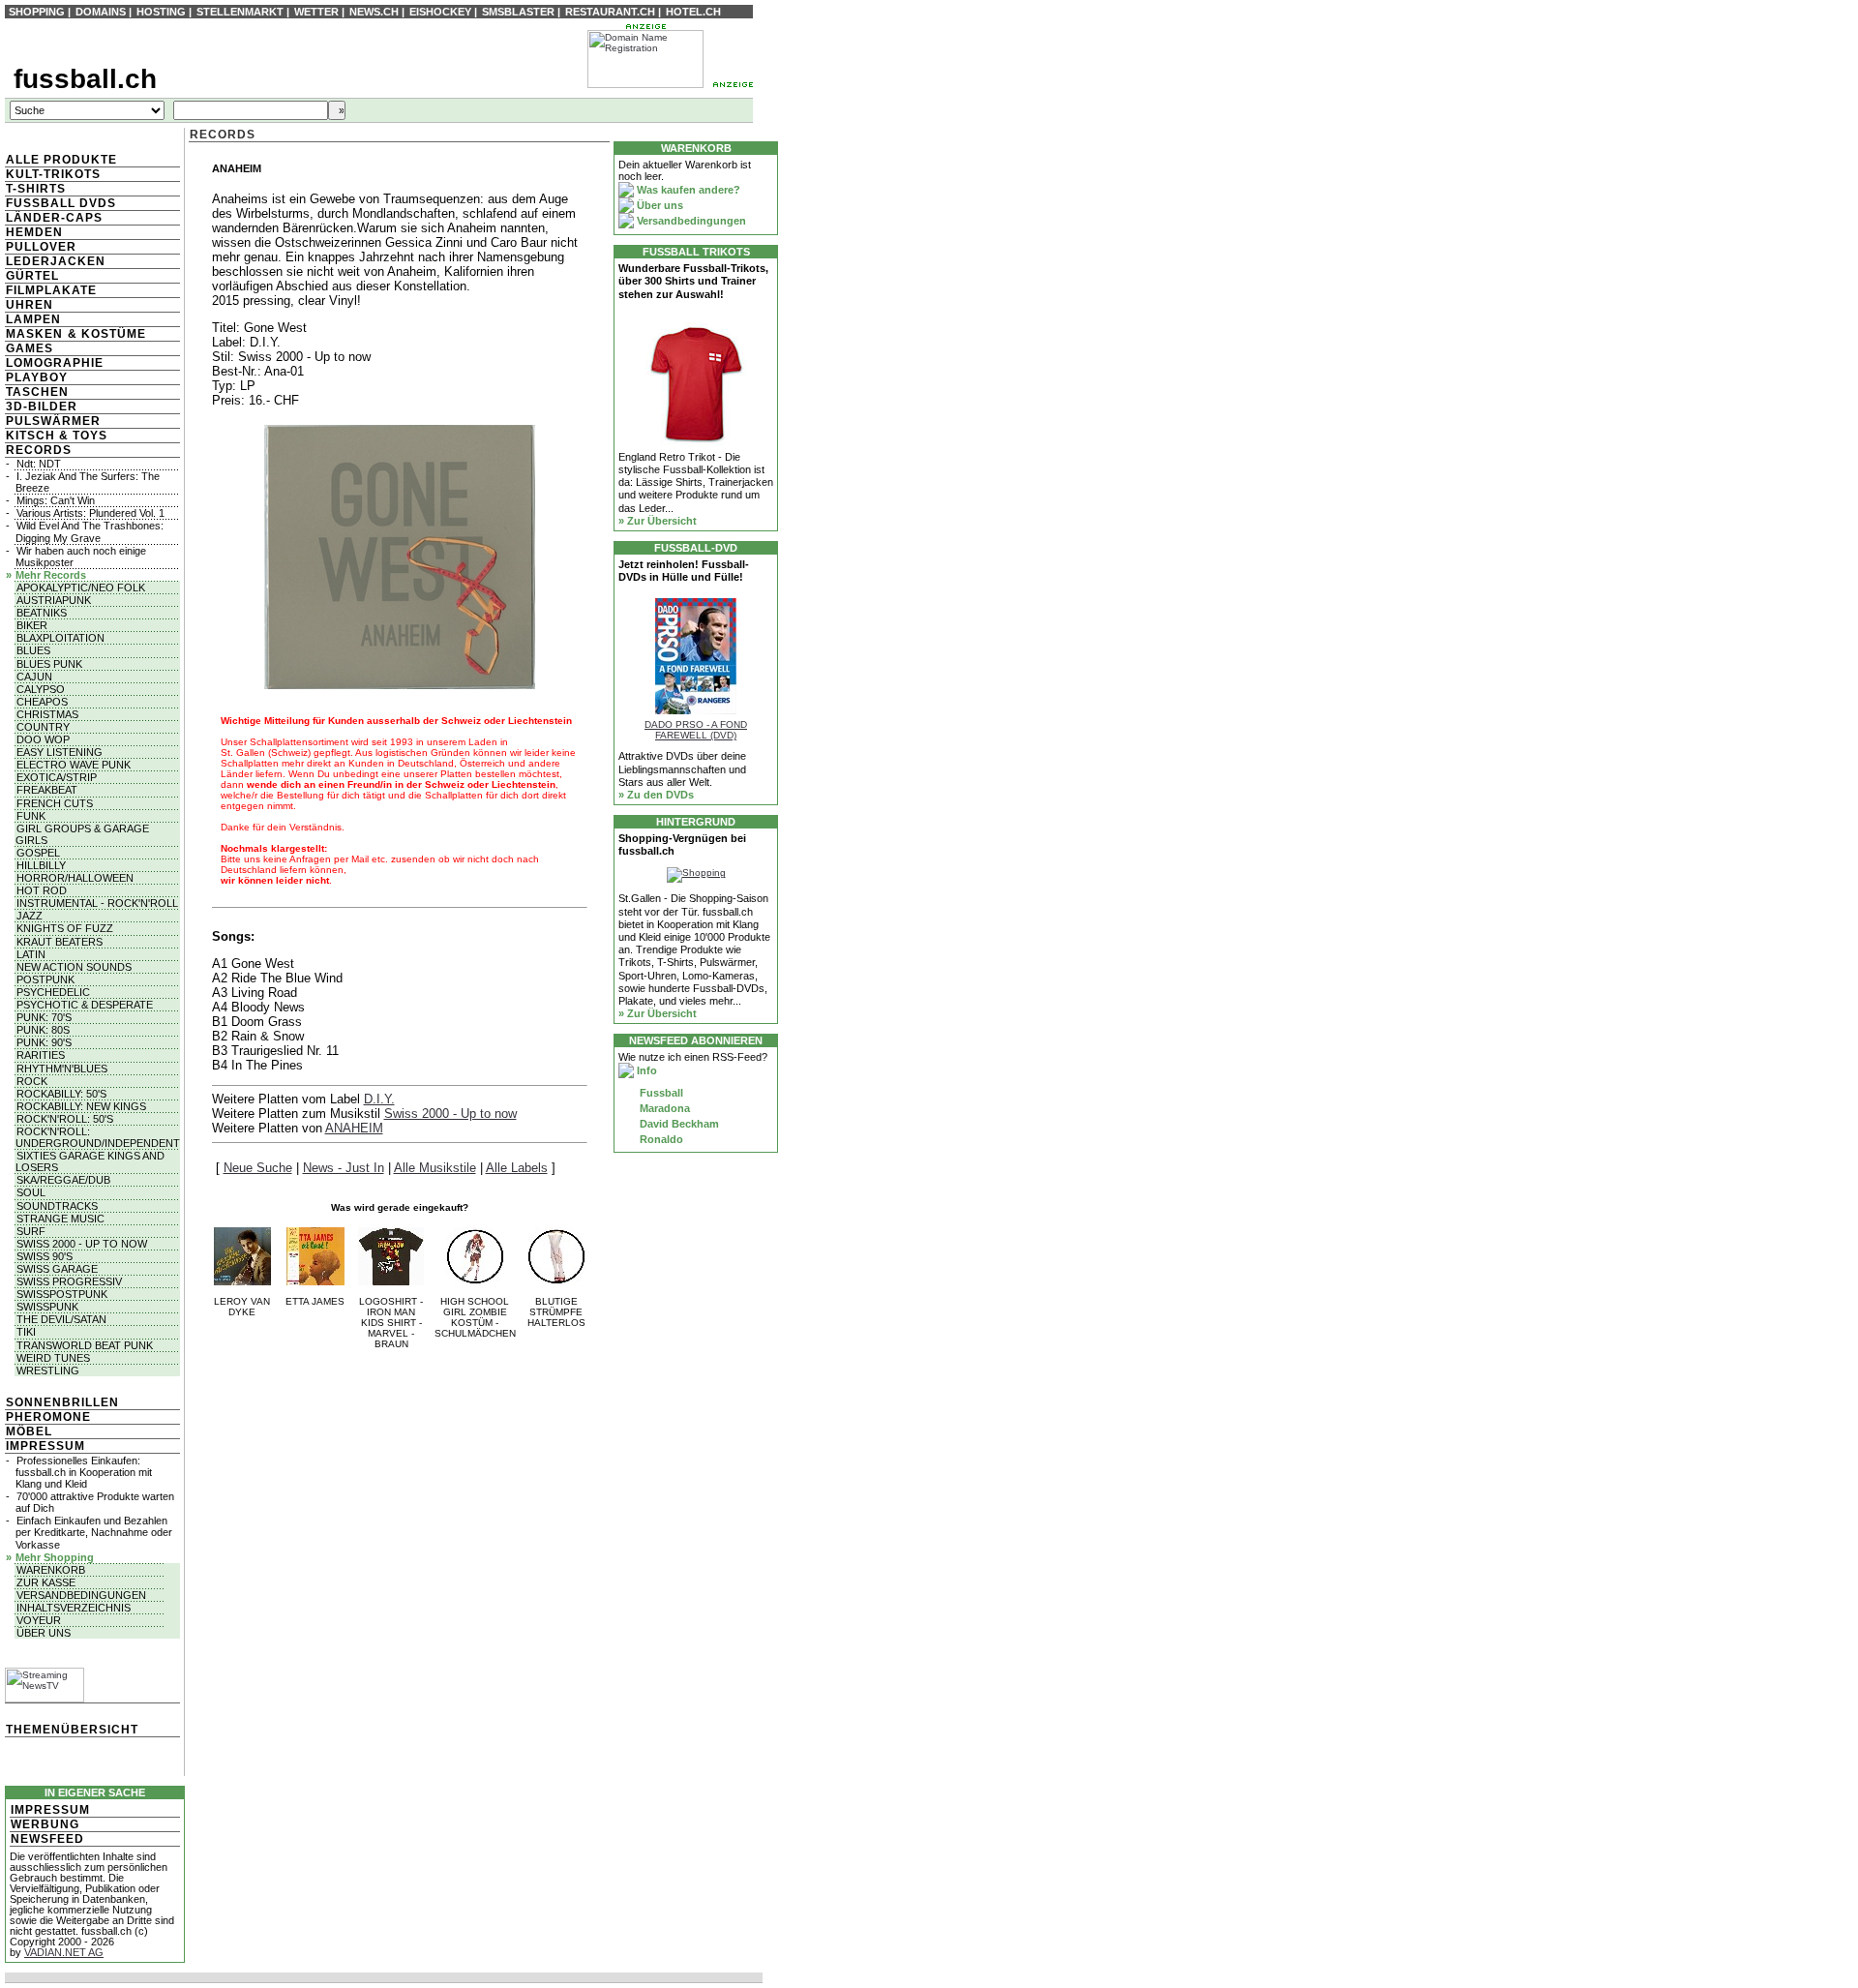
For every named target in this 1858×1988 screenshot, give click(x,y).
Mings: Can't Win (56, 500)
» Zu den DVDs (656, 795)
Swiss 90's (45, 1256)
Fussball (660, 1093)
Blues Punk (49, 664)
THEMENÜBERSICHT (72, 1730)
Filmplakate (51, 290)
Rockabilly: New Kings (81, 1106)
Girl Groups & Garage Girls (82, 834)
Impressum (45, 1446)
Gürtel (32, 276)
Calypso (41, 689)
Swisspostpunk (62, 1294)
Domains (101, 12)
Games (30, 348)
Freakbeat (47, 790)
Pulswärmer (53, 421)
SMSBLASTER (518, 12)
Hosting (161, 12)
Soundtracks (57, 1206)
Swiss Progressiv (69, 1281)
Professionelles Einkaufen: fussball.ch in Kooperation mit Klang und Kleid (84, 1472)
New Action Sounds (74, 967)
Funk (31, 816)
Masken (34, 334)
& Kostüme (105, 334)
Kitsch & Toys (57, 436)
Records (39, 450)
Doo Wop (43, 739)
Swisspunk (47, 1307)
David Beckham (678, 1124)
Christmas (47, 714)
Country (43, 727)
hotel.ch (693, 12)
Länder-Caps (54, 218)
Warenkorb (51, 1570)
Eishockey (440, 12)
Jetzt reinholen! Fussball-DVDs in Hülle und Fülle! (684, 571)
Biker (32, 625)
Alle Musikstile (435, 1168)
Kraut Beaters (60, 942)
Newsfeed (47, 1839)
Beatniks (42, 613)
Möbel (29, 1431)
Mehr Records (51, 575)
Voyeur (39, 1620)
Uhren (30, 305)
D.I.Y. (379, 1099)
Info (645, 1070)
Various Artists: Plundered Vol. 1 (90, 513)
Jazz (30, 916)
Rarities (41, 1055)
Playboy (37, 377)
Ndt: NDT (39, 464)
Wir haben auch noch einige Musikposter (81, 557)
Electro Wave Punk (74, 765)
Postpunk (45, 979)
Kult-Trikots (53, 174)
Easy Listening (60, 752)
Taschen (37, 392)
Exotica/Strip (57, 777)
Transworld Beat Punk (85, 1345)
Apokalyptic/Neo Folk (81, 587)
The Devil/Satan (61, 1319)
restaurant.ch (610, 12)
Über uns (44, 1633)
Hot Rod (42, 890)
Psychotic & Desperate (85, 1005)
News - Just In (344, 1168)
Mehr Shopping (55, 1557)
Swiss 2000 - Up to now (82, 1244)
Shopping (37, 12)
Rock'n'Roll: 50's (65, 1119)
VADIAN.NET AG (64, 1952)
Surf (31, 1231)
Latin (31, 954)
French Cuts (55, 803)
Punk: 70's (44, 1017)
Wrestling (48, 1371)
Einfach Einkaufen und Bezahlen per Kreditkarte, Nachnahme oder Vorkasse (94, 1532)
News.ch (374, 12)
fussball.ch (85, 79)
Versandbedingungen (81, 1595)
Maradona (663, 1108)
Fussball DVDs (61, 203)
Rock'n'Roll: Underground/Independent (98, 1137)
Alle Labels (517, 1168)
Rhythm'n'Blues (62, 1069)
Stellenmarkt (240, 12)
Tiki (26, 1332)
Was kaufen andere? (687, 190)
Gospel (38, 853)
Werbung (45, 1824)
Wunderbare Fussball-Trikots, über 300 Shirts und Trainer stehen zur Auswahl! (693, 281)
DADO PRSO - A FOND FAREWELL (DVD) (696, 730)
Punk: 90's (44, 1042)
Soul (31, 1192)
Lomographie (55, 363)
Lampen (33, 319)
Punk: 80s (43, 1030)
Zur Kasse (46, 1582)
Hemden (34, 232)
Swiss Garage (57, 1269)
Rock (32, 1081)
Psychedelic (53, 992)
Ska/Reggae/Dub (63, 1180)
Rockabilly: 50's (61, 1094)
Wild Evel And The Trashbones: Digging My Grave (90, 531)
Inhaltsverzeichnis (74, 1608)
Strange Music (60, 1219)
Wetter (316, 12)
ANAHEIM (354, 1128)
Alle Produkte (61, 160)
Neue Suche (258, 1168)
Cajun (34, 677)
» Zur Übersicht (658, 521)
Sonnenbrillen (62, 1402)
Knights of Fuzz (65, 928)
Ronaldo (660, 1139)
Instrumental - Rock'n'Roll (97, 903)
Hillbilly (41, 865)
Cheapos (42, 702)
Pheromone (48, 1417)
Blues (33, 650)
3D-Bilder (42, 407)
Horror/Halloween (75, 878)
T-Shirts (36, 189)
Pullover (41, 247)
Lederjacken (56, 261)
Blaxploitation (60, 638)
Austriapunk (54, 600)
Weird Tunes (53, 1358)
